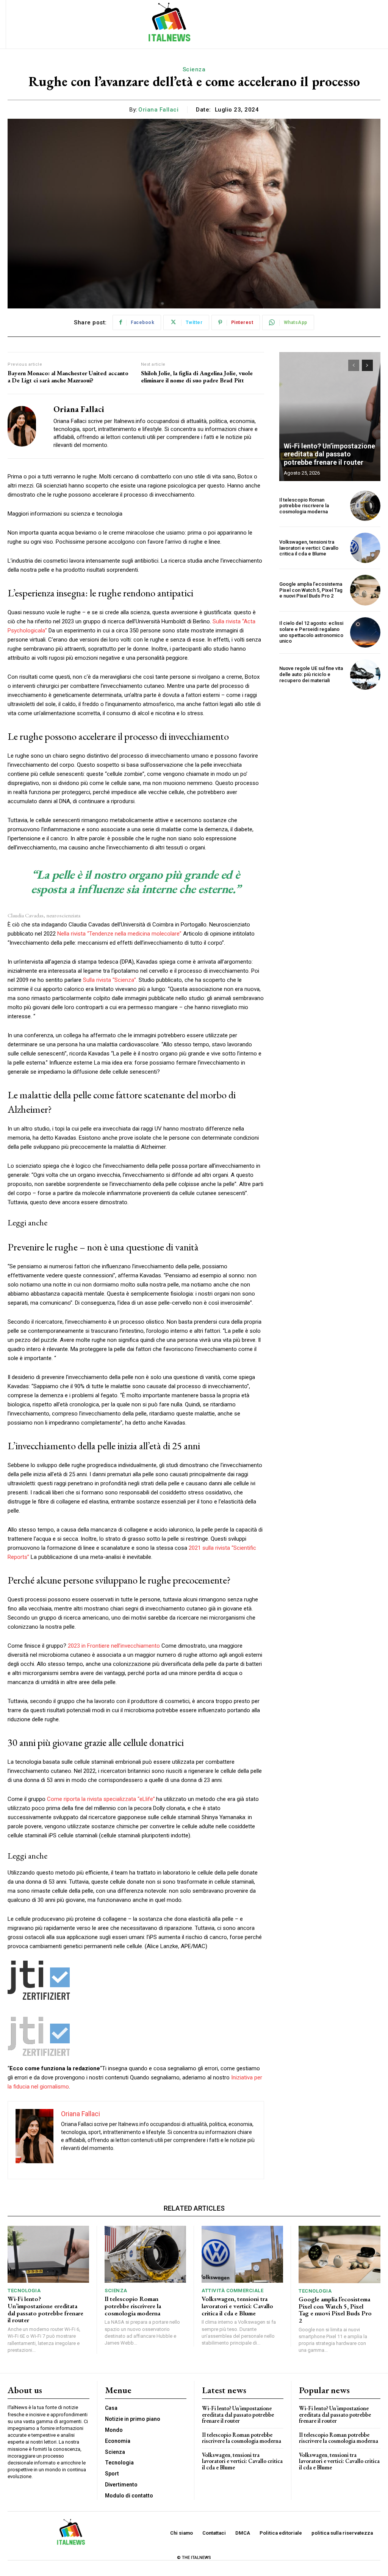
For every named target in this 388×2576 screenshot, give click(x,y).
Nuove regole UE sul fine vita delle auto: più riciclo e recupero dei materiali (311, 674)
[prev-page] (354, 365)
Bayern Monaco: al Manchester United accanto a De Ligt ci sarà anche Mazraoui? (68, 377)
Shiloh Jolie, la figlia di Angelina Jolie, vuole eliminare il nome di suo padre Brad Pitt (197, 377)
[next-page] (367, 365)
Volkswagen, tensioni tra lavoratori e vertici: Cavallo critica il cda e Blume (309, 548)
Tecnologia (24, 2291)
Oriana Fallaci (158, 110)
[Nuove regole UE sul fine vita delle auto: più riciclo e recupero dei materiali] (365, 675)
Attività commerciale (232, 2291)
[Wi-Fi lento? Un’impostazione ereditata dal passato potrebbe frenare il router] (330, 417)
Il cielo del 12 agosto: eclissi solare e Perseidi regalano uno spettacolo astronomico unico (311, 632)
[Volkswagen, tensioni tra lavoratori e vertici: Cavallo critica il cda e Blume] (365, 548)
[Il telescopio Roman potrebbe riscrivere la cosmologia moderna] (365, 506)
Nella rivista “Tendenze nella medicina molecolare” (119, 934)
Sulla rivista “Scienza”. (110, 980)
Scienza (194, 69)
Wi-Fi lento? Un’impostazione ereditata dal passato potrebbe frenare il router (329, 454)
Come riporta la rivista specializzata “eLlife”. (102, 1799)
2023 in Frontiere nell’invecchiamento (114, 1646)
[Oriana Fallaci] (26, 426)
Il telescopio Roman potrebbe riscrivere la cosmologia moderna (304, 506)
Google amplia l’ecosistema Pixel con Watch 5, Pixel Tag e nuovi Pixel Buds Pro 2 (311, 590)
